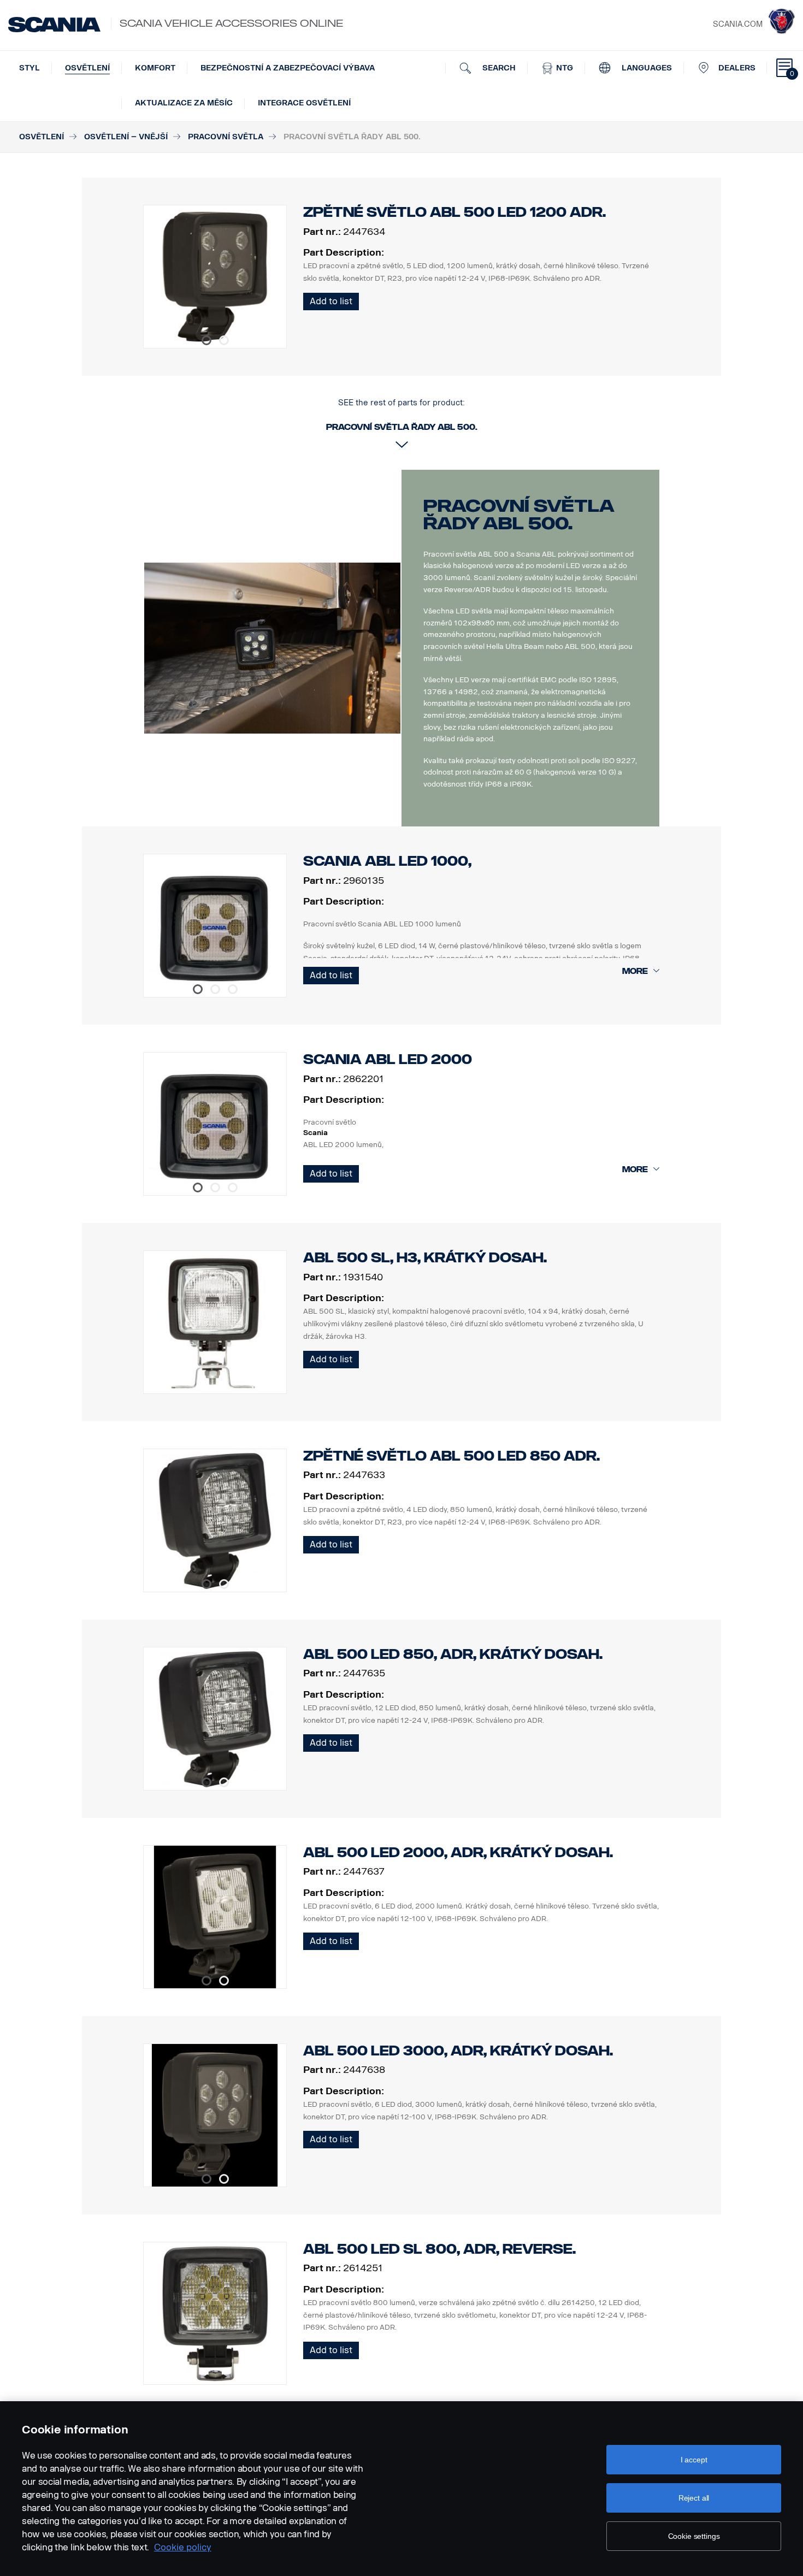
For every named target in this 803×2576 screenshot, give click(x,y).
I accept (694, 2460)
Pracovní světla (226, 137)
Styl (29, 68)
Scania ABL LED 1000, (387, 861)
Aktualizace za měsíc (184, 103)
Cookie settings (694, 2536)
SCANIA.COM (738, 24)
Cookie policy (183, 2547)
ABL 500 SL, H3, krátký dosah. (425, 1258)
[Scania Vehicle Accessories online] (54, 25)
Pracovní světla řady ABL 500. (519, 515)
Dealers (737, 68)
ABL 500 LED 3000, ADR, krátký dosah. (458, 2051)
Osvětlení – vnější (126, 137)
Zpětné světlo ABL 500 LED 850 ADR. (451, 1456)
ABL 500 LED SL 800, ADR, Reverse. (439, 2249)
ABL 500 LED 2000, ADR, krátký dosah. (458, 1853)
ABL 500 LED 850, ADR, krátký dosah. (453, 1654)
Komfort (155, 68)
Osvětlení (87, 68)
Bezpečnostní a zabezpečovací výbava (288, 68)
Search (498, 68)
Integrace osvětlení (304, 103)
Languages (646, 68)
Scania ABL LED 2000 (388, 1059)
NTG (563, 68)
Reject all (694, 2498)
